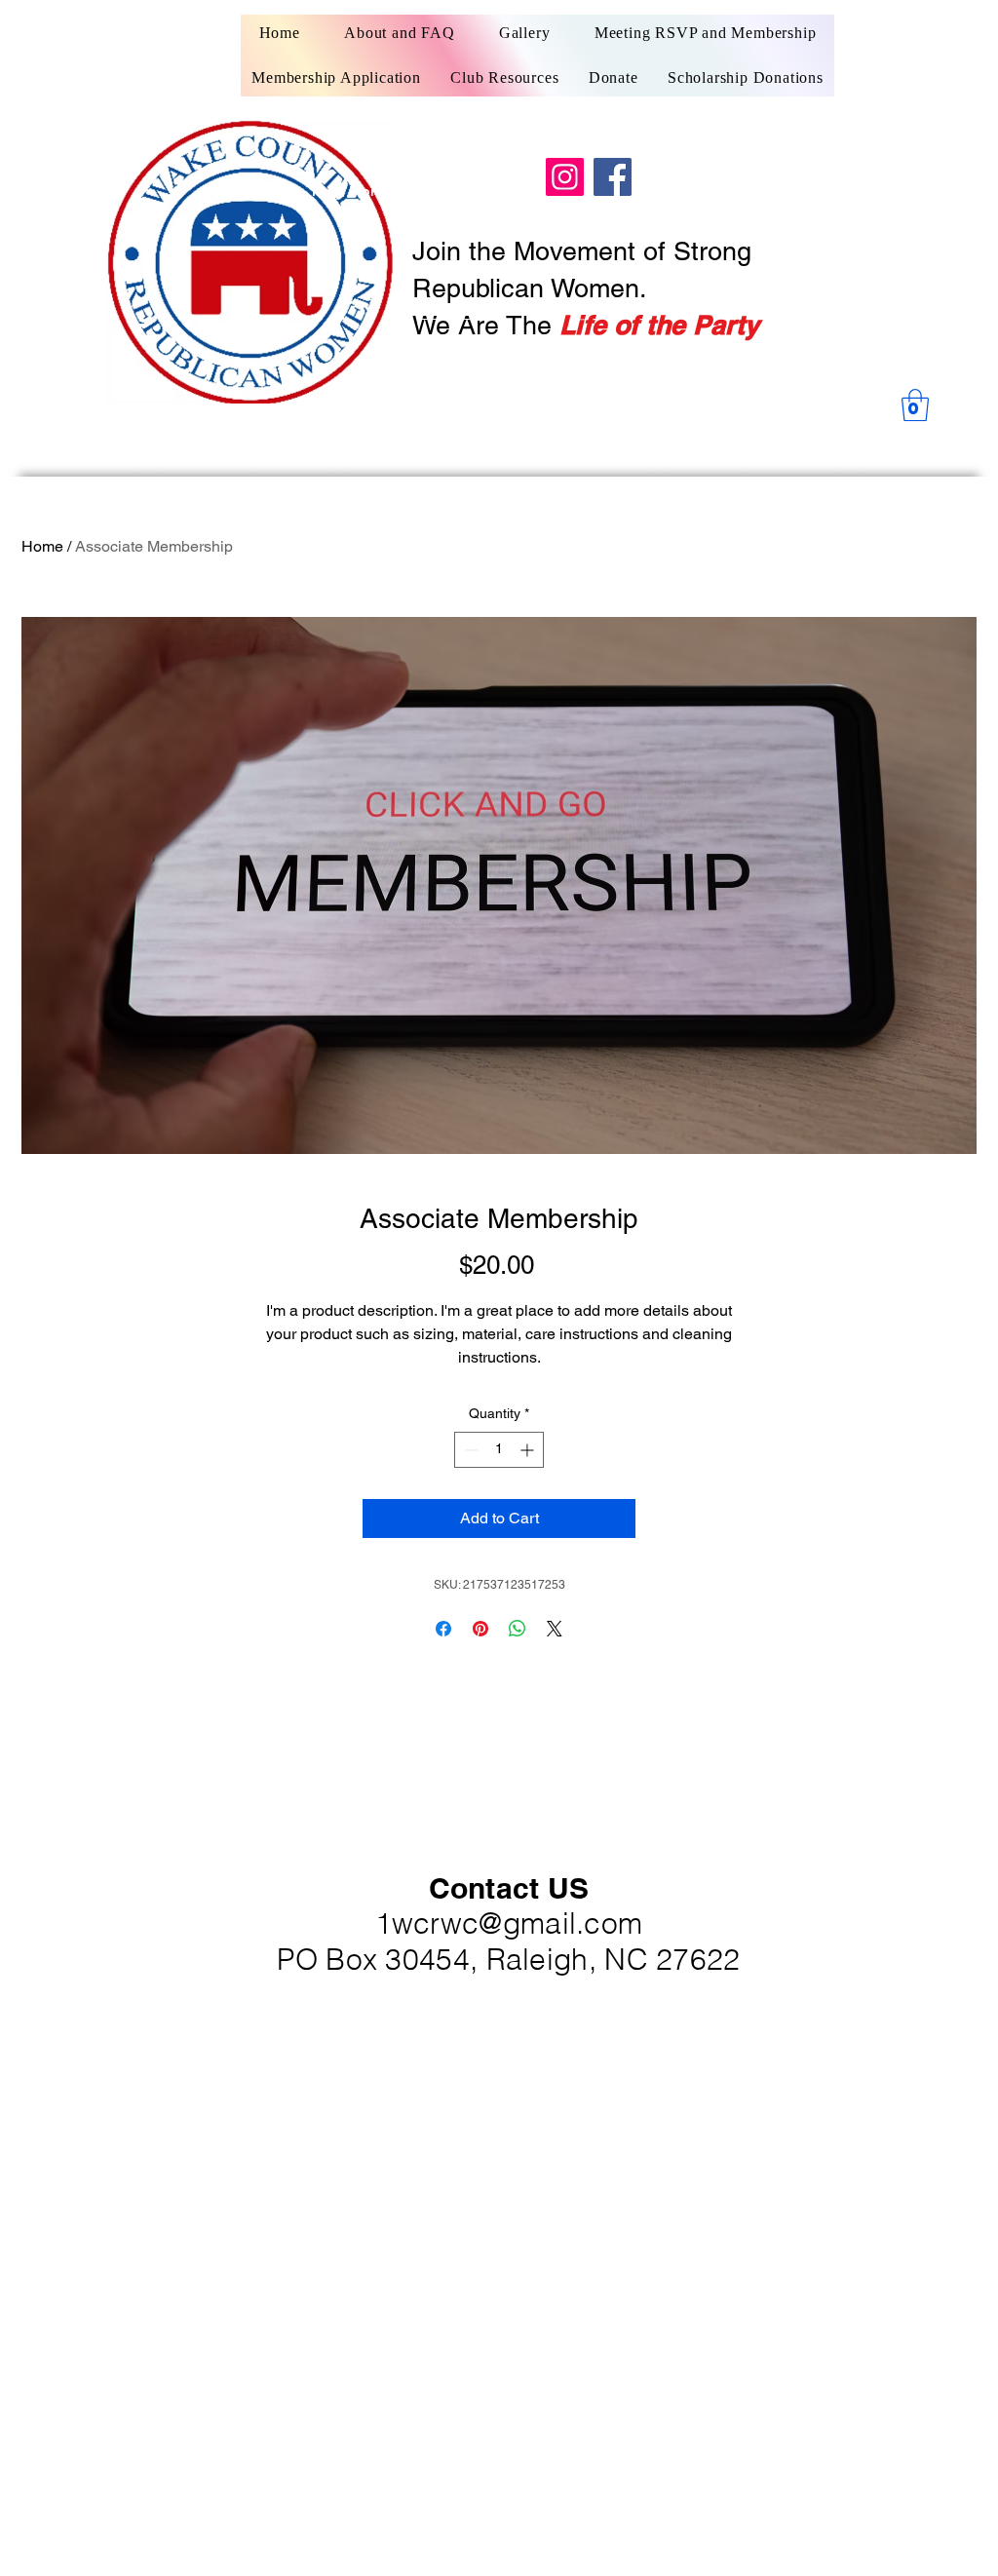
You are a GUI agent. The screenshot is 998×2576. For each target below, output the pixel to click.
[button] (915, 405)
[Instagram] (565, 177)
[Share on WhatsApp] (518, 1629)
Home (42, 546)
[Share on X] (555, 1629)
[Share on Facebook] (443, 1629)
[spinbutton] (499, 1450)
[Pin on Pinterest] (480, 1629)
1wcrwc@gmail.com (509, 1923)
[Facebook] (613, 177)
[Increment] (529, 1450)
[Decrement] (469, 1450)
